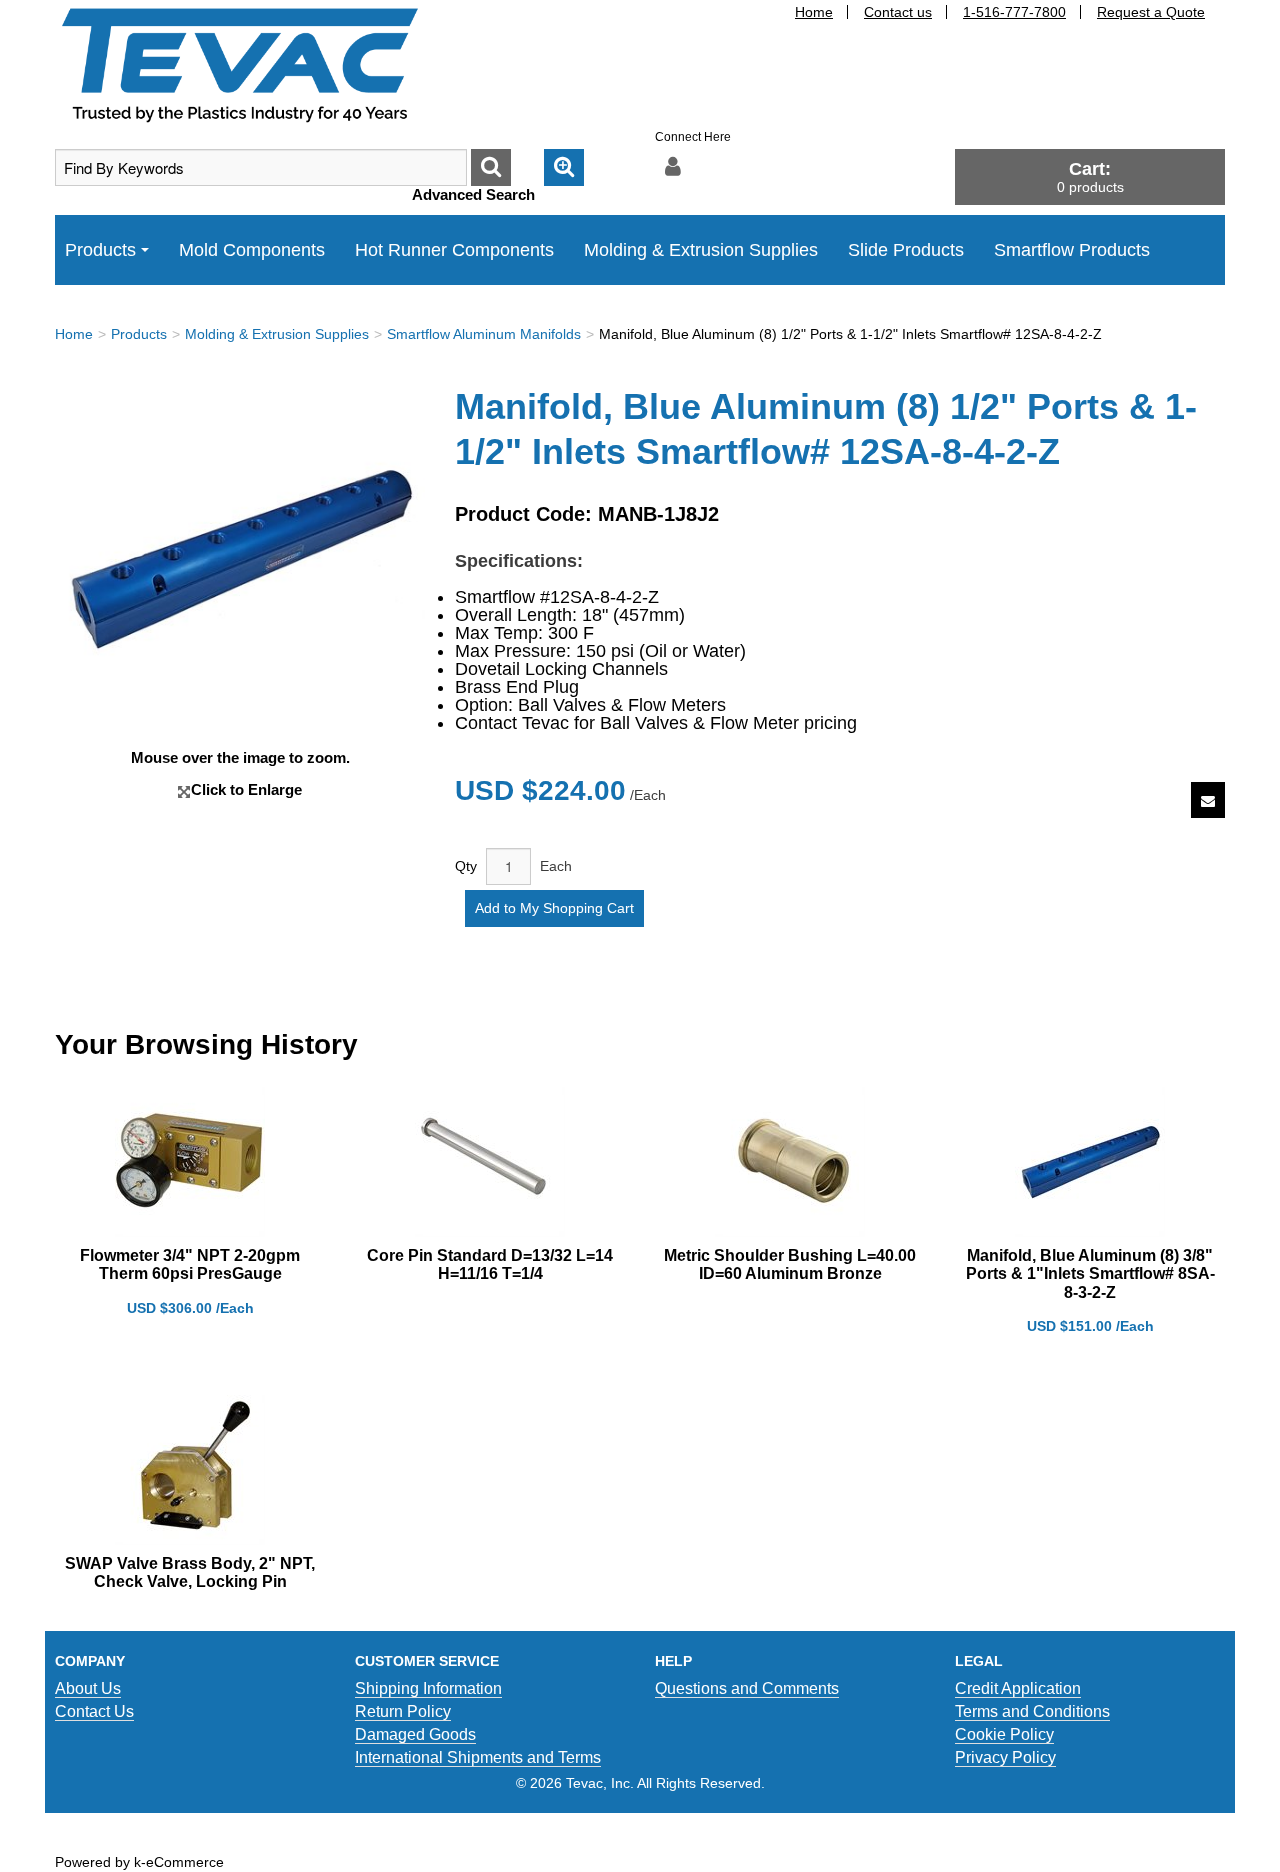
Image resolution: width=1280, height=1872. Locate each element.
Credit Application (1018, 1688)
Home (814, 12)
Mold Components (252, 250)
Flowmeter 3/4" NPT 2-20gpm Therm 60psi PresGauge (190, 1264)
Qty (466, 866)
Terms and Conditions (1032, 1711)
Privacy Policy (1005, 1757)
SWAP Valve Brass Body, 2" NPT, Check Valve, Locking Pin (190, 1572)
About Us (88, 1688)
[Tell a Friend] (1208, 800)
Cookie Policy (1004, 1734)
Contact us (898, 12)
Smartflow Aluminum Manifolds (484, 334)
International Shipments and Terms (478, 1757)
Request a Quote (1151, 12)
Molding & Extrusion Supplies (701, 250)
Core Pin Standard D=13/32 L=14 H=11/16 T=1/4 (490, 1264)
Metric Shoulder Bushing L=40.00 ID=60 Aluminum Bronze (790, 1264)
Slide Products (906, 250)
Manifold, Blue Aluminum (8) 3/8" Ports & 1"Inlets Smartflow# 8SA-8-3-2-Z (1090, 1273)
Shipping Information (428, 1688)
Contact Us (94, 1711)
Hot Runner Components (454, 250)
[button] (1090, 176)
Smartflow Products (1072, 250)
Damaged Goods (415, 1734)
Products (100, 250)
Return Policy (403, 1711)
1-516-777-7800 (1014, 12)
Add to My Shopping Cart (554, 908)
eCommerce (185, 1862)
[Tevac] (240, 64)
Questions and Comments (747, 1688)
